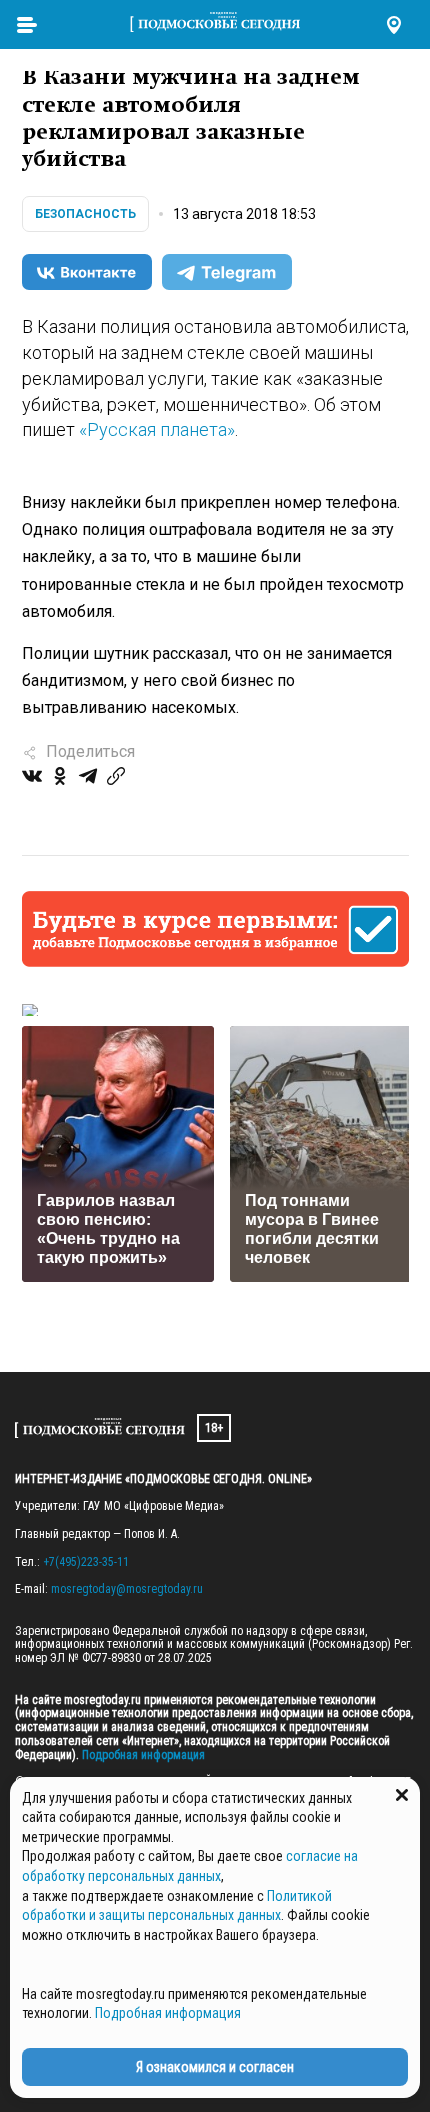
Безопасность (85, 214)
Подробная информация (142, 1755)
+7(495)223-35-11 (86, 1562)
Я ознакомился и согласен (215, 2067)
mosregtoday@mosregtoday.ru (127, 1589)
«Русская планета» (157, 429)
